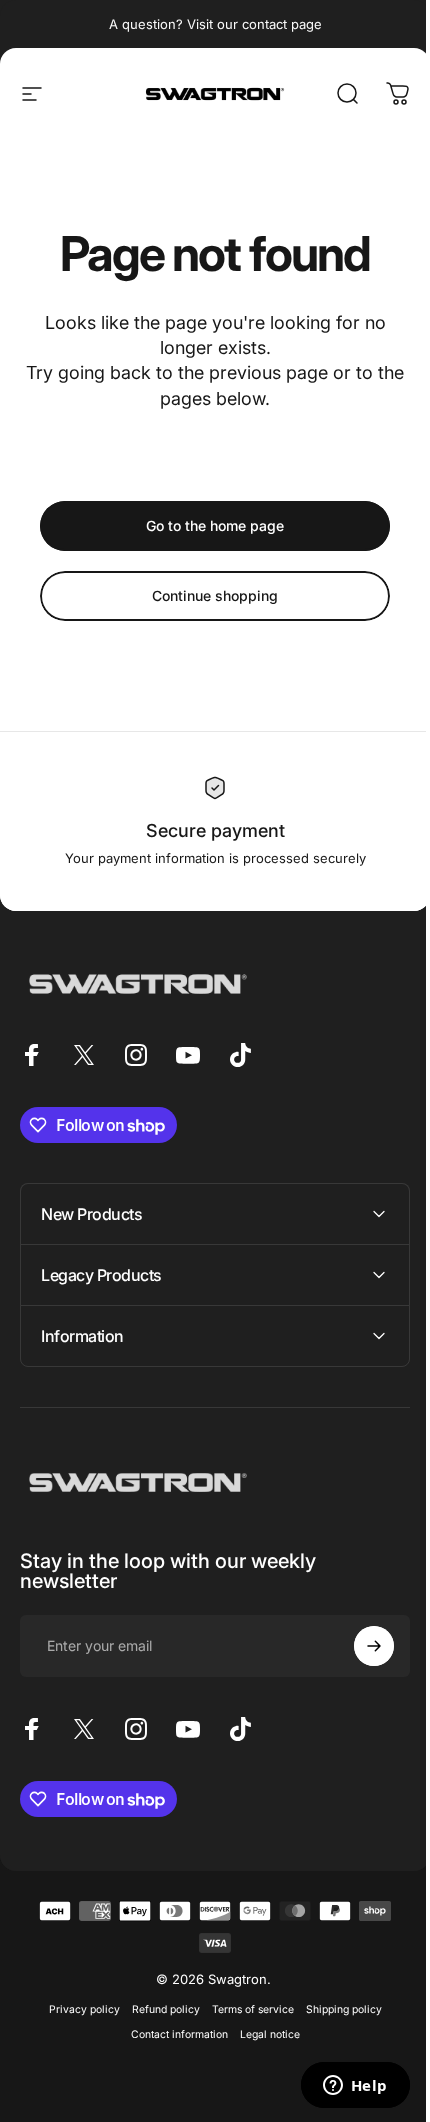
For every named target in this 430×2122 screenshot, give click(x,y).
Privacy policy (76, 2009)
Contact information (171, 2034)
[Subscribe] (359, 1646)
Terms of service (245, 2009)
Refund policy (158, 2009)
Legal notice (262, 2034)
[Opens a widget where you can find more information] (340, 2087)
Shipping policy (336, 2009)
